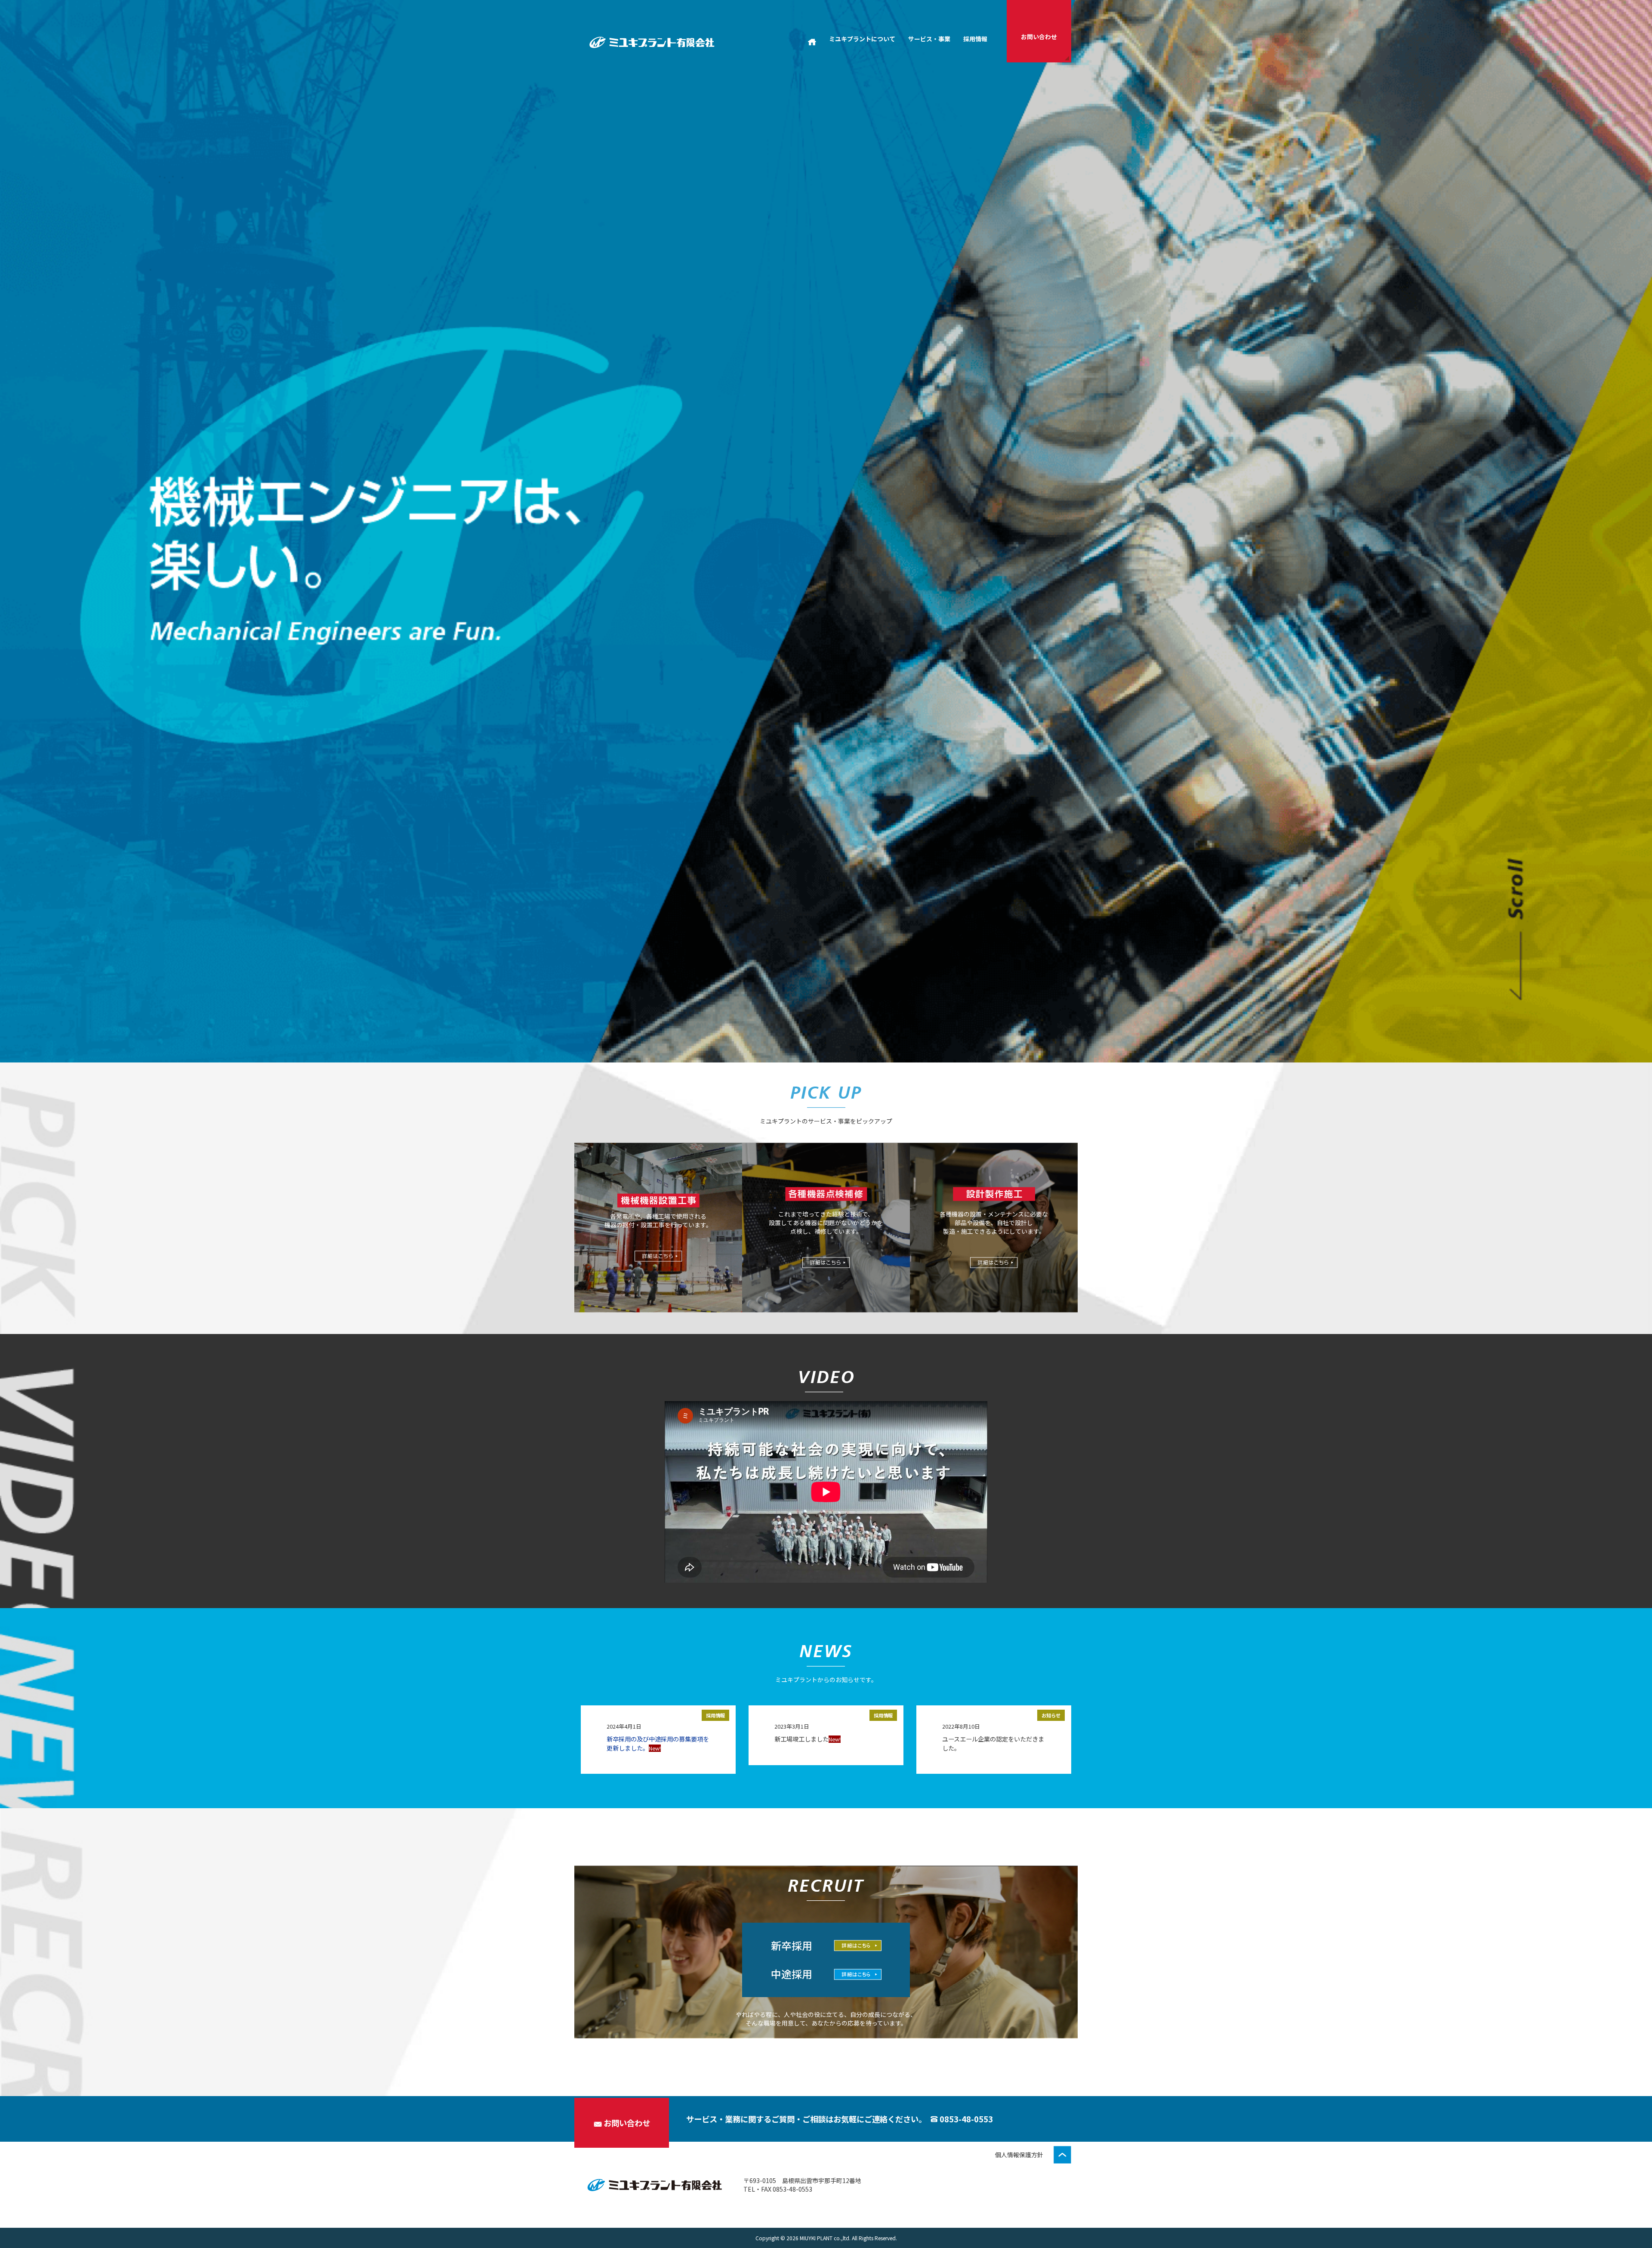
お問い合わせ (627, 2123)
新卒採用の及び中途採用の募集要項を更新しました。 (658, 1743)
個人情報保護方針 (1019, 2155)
